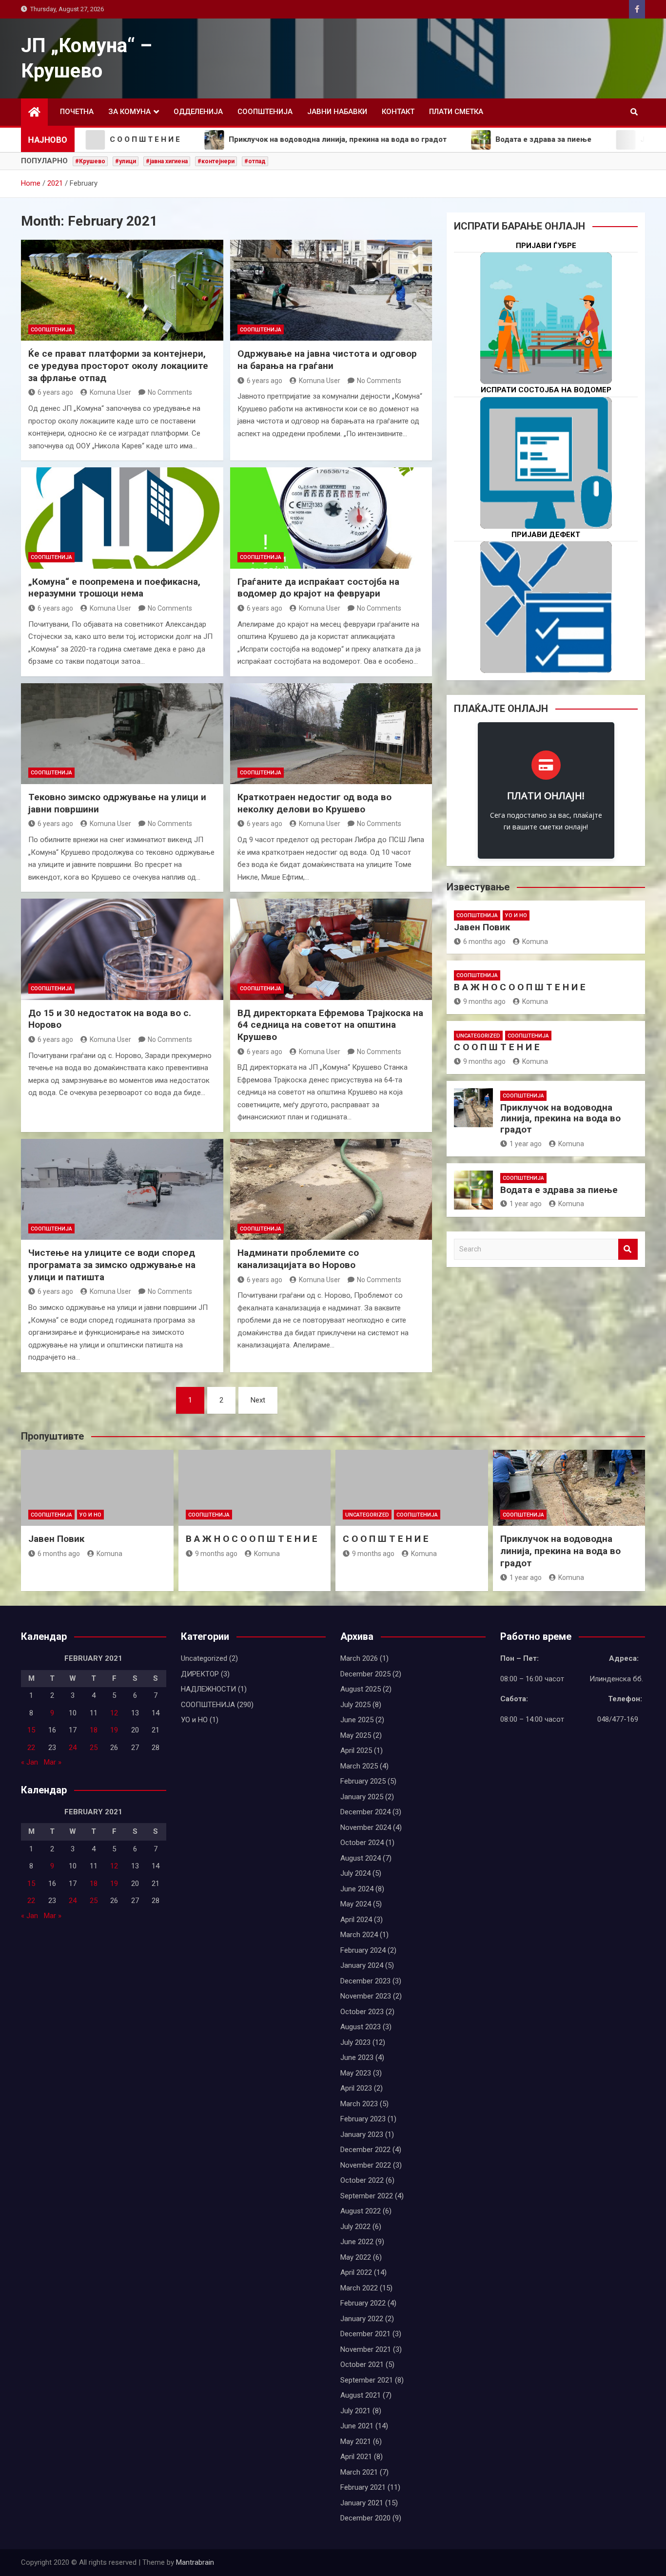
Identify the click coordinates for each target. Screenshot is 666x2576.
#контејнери (216, 161)
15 (31, 1730)
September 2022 (367, 2196)
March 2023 (359, 2104)
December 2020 (365, 2518)
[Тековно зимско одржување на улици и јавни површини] (122, 734)
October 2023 (362, 2012)
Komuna (535, 942)
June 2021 (357, 2426)
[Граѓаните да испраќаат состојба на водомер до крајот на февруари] (331, 518)
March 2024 (359, 1935)
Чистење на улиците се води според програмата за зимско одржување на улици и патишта (112, 1265)
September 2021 (367, 2380)
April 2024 (356, 1920)
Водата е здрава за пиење (559, 1190)
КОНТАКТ (398, 112)
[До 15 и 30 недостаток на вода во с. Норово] (122, 949)
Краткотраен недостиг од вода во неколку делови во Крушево (314, 803)
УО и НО (516, 915)
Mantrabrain (195, 2562)
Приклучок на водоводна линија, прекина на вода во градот (560, 1119)
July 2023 (355, 2042)
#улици (126, 161)
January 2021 (362, 2503)
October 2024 (362, 1843)
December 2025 (365, 1674)
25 (94, 1748)
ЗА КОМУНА (129, 112)
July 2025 (355, 1705)
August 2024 (361, 1858)
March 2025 (359, 1766)
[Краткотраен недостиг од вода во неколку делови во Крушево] (331, 734)
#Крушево (90, 161)
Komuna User (110, 392)
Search (628, 1249)
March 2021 (359, 2472)
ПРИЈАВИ (546, 349)
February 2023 (363, 2119)
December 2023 (365, 1981)
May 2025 (356, 1735)
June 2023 (357, 2057)
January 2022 (362, 2319)
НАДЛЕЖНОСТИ (208, 1689)
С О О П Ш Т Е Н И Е (497, 1047)
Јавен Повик (482, 927)
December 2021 (365, 2334)
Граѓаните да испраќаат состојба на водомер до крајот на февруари (318, 588)
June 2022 (357, 2242)
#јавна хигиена (167, 161)
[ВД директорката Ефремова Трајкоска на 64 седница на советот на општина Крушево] (331, 949)
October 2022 (362, 2180)
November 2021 (366, 2349)
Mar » (53, 1762)
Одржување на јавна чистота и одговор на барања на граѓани (327, 360)
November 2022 (366, 2165)
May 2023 (356, 2073)
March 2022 (359, 2288)
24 (73, 1748)
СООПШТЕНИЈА (265, 112)
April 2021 (356, 2457)
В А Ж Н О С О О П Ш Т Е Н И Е (520, 987)
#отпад (255, 161)
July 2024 (355, 1873)
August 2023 (361, 2027)
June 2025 (357, 1720)
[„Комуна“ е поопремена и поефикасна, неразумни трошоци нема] (122, 518)
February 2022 (363, 2303)
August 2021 (361, 2395)
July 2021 (355, 2411)
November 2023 (366, 1996)
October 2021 (362, 2365)
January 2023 (362, 2134)
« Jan (29, 1762)
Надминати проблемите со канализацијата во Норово (298, 1259)
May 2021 (356, 2441)
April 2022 (356, 2272)
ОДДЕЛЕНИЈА (198, 112)
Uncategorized (478, 1036)
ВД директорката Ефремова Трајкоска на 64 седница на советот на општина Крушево (330, 1025)
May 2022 (356, 2257)
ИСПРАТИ (546, 493)
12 (114, 1713)
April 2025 (356, 1750)
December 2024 (365, 1812)
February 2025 (363, 1781)
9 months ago (484, 1001)
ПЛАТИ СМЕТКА (456, 112)
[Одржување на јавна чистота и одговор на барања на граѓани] (331, 290)
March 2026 (359, 1658)
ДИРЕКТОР (200, 1674)
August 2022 (361, 2211)
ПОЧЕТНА (77, 112)
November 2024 (366, 1827)
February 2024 (363, 1950)
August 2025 (361, 1689)
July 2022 (355, 2227)
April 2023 (356, 2088)
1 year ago (526, 1144)
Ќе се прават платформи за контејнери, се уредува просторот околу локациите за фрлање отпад (118, 365)
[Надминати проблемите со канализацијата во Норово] (331, 1189)
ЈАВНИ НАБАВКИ (337, 112)
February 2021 (363, 2487)
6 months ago (484, 942)
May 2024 (356, 1904)
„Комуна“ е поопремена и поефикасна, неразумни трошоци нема (114, 588)
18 (94, 1730)
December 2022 (365, 2150)
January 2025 (362, 1797)
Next (258, 1400)
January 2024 (362, 1965)
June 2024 (357, 1889)
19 (114, 1730)
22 (31, 1748)
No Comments (170, 392)
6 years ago (55, 392)
